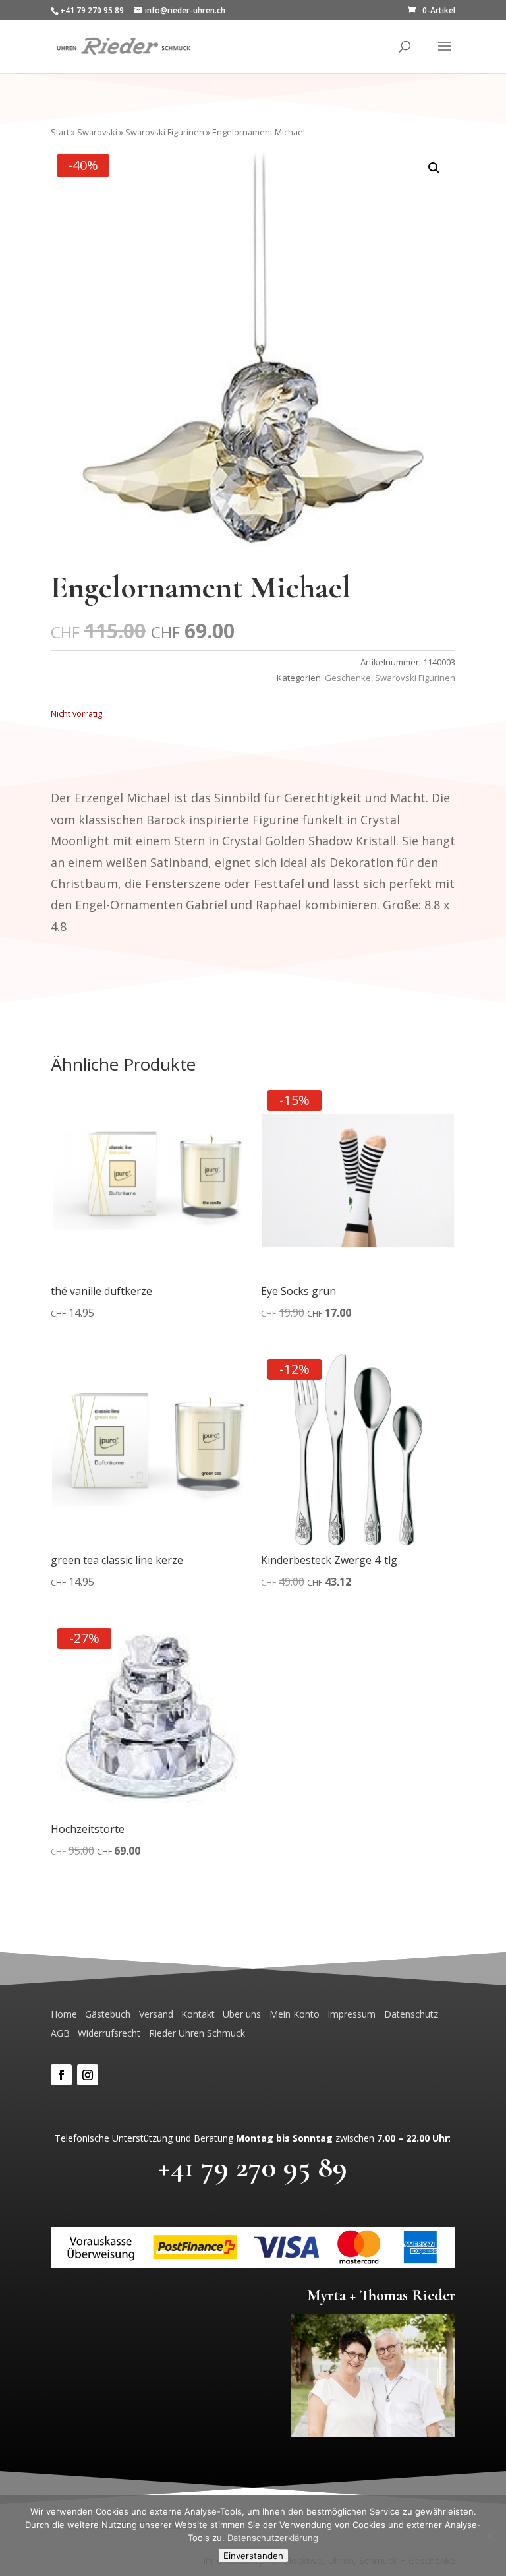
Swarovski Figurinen (165, 132)
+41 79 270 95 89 (253, 2167)
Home (64, 2014)
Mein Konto (295, 2014)
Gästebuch (108, 2014)
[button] (434, 168)
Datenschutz (411, 2014)
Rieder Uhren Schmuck (197, 2033)
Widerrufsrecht (109, 2033)
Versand (156, 2014)
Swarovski (97, 132)
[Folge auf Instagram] (88, 2075)
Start (60, 132)
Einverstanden (253, 2556)
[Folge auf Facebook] (61, 2075)
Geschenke (348, 678)
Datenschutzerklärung (273, 2538)
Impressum (351, 2014)
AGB (60, 2033)
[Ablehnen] (490, 2536)
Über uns (242, 2014)
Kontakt (198, 2014)
